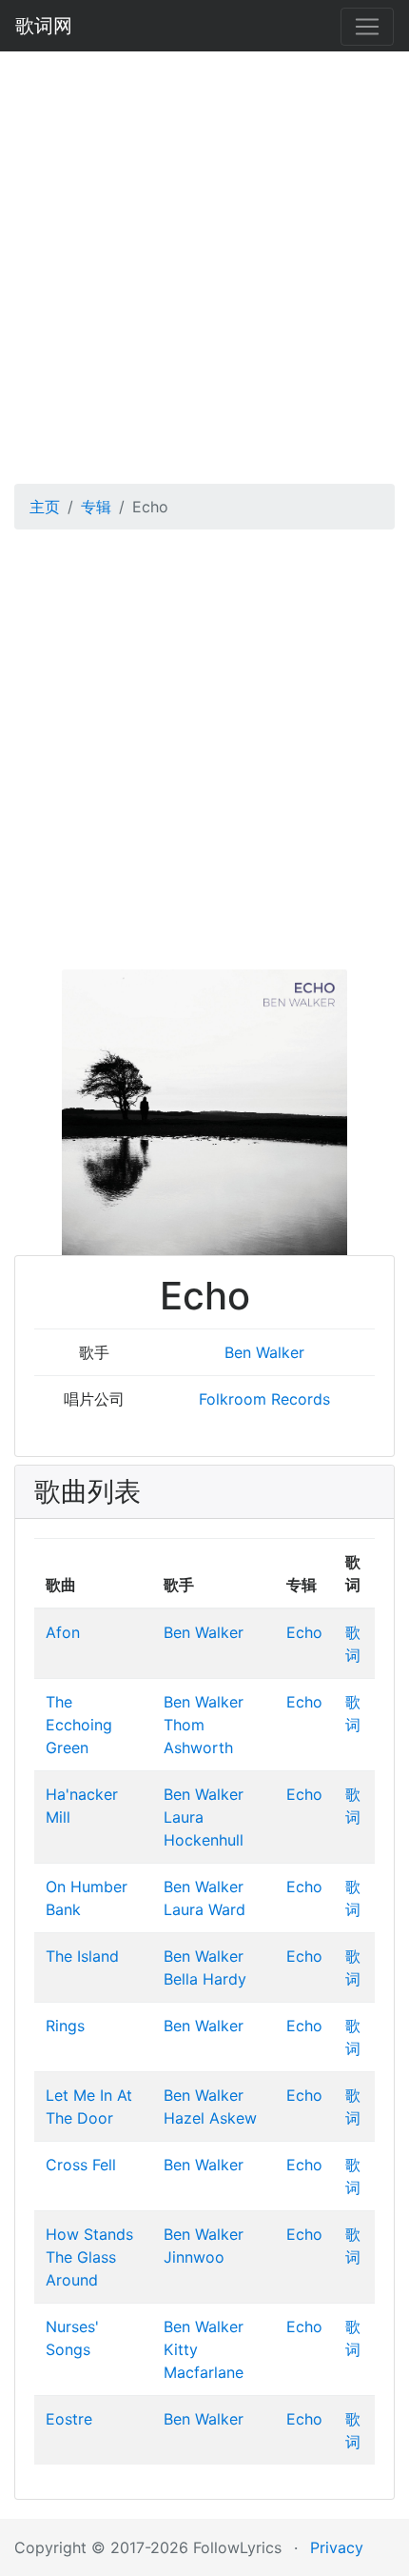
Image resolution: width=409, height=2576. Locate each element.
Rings (65, 2026)
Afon (63, 1632)
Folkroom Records (264, 1399)
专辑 (96, 507)
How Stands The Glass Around (89, 2257)
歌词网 (44, 26)
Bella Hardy (205, 1979)
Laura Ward (204, 1909)
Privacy (337, 2547)
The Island (82, 1956)
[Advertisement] (204, 261)
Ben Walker (264, 1352)
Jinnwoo (194, 2257)
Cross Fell (81, 2165)
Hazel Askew (210, 2118)
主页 (45, 507)
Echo (304, 1632)
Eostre (69, 2419)
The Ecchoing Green (79, 1725)
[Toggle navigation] (367, 27)
